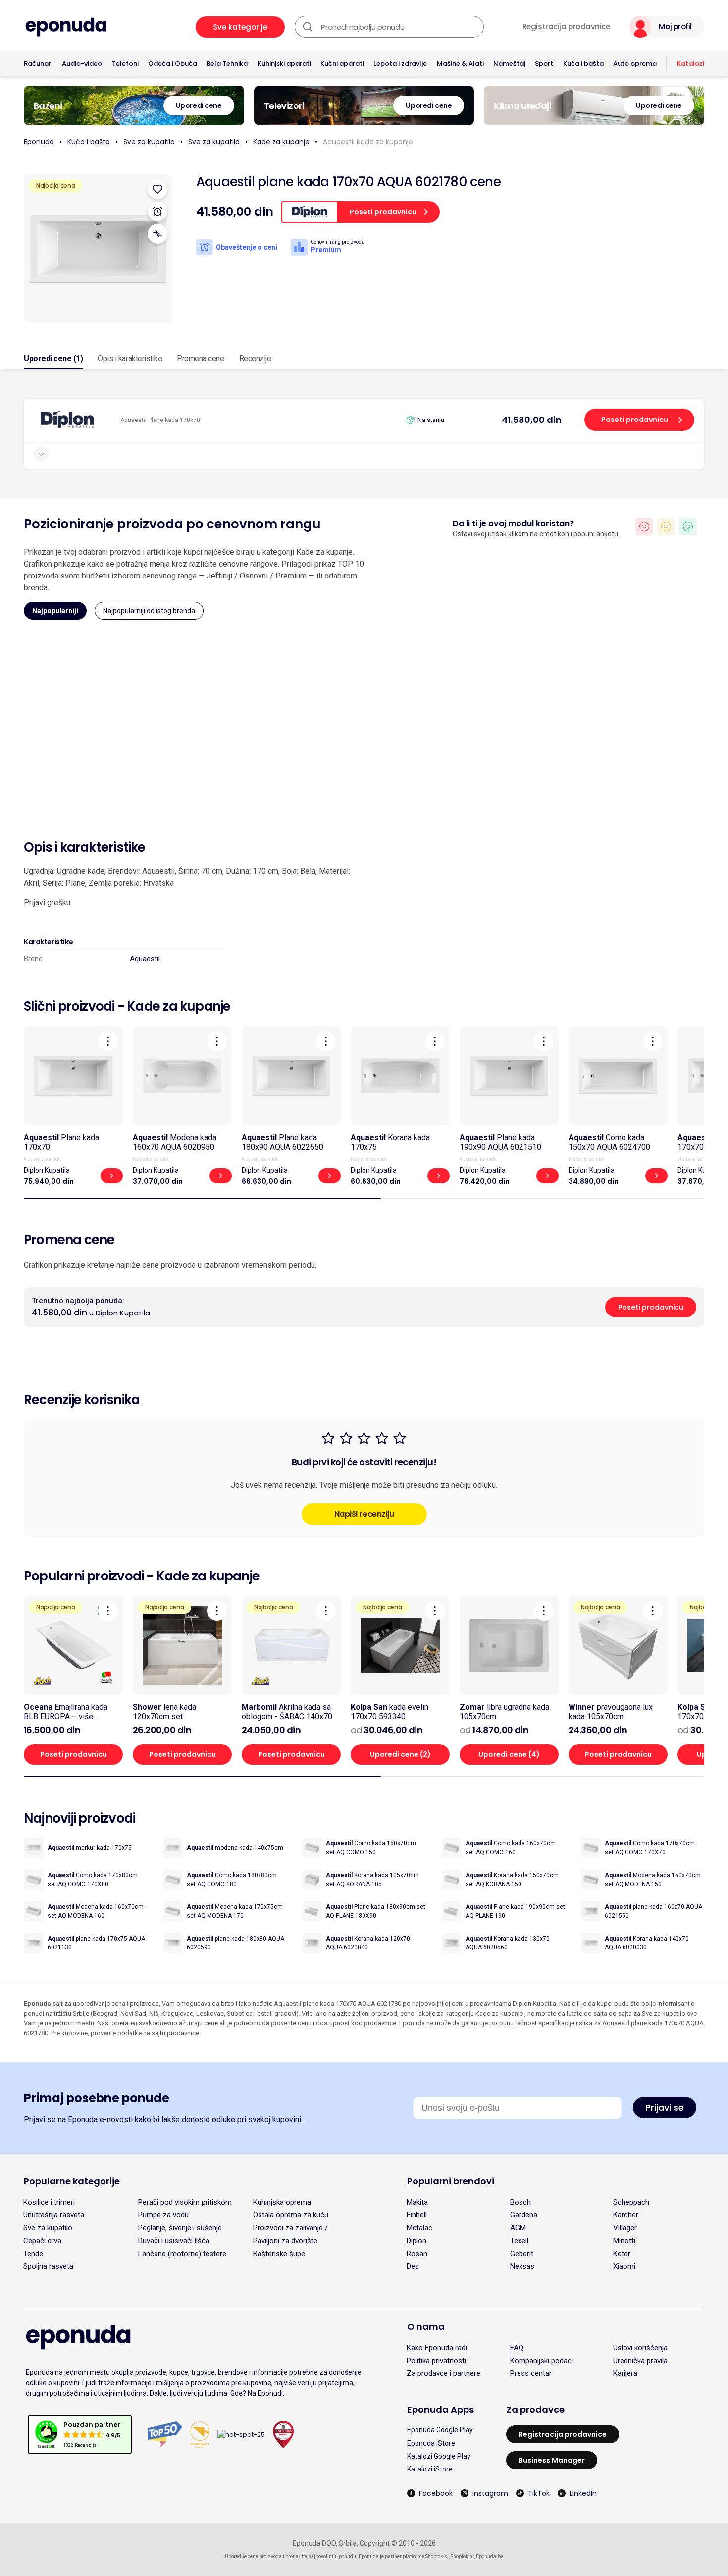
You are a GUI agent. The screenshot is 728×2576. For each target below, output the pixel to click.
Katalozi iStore (430, 2469)
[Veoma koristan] (688, 526)
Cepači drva (42, 2241)
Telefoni (125, 64)
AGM (518, 2228)
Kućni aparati (342, 64)
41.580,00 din (532, 420)
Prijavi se (665, 2108)
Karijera (625, 2373)
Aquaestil (145, 959)
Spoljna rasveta (48, 2266)
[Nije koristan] (644, 526)
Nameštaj (509, 64)
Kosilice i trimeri (49, 2202)
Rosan (417, 2254)
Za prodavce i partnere (443, 2373)
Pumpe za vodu (163, 2215)
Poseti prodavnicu (635, 420)
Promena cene (200, 358)
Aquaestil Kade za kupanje (368, 142)
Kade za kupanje (281, 142)
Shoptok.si (437, 2556)
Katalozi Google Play (439, 2456)
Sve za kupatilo (149, 142)
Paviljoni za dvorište (285, 2241)
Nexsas (522, 2266)
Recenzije (255, 358)
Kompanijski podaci (542, 2361)
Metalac (419, 2228)
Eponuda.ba (490, 2556)
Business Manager (552, 2460)
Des (413, 2266)
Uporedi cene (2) (400, 1754)
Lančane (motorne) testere (182, 2254)
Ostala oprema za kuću (291, 2215)
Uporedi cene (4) (509, 1754)
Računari (38, 64)
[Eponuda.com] (66, 27)
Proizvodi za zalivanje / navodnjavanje (290, 2228)
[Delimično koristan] (666, 526)
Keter (622, 2254)
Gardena (524, 2215)
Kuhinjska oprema (282, 2202)
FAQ (517, 2348)
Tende (33, 2254)
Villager (625, 2228)
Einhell (417, 2215)
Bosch (520, 2202)
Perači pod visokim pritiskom (185, 2202)
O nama (426, 2327)
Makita (417, 2202)
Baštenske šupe (279, 2254)
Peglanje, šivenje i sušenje (180, 2228)
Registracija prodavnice (566, 27)
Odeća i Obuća (173, 64)
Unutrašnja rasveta (54, 2215)
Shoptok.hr (462, 2556)
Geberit (522, 2254)
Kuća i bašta (583, 64)
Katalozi (691, 64)
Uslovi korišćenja (640, 2348)
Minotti (624, 2241)
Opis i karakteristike (130, 358)
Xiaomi (624, 2266)
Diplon (416, 2241)
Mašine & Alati (460, 64)
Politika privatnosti (436, 2361)
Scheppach (631, 2202)
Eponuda (39, 142)
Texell (519, 2241)
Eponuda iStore (431, 2443)
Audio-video (82, 64)
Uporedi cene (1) (53, 358)
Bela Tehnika (227, 64)
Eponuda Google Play (440, 2430)
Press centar (531, 2373)
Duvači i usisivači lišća (174, 2241)
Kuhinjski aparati (284, 64)
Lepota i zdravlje (400, 64)
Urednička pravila (640, 2361)
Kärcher (626, 2215)
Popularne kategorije (72, 2181)
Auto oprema (635, 64)
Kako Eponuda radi (437, 2348)
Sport (544, 64)
